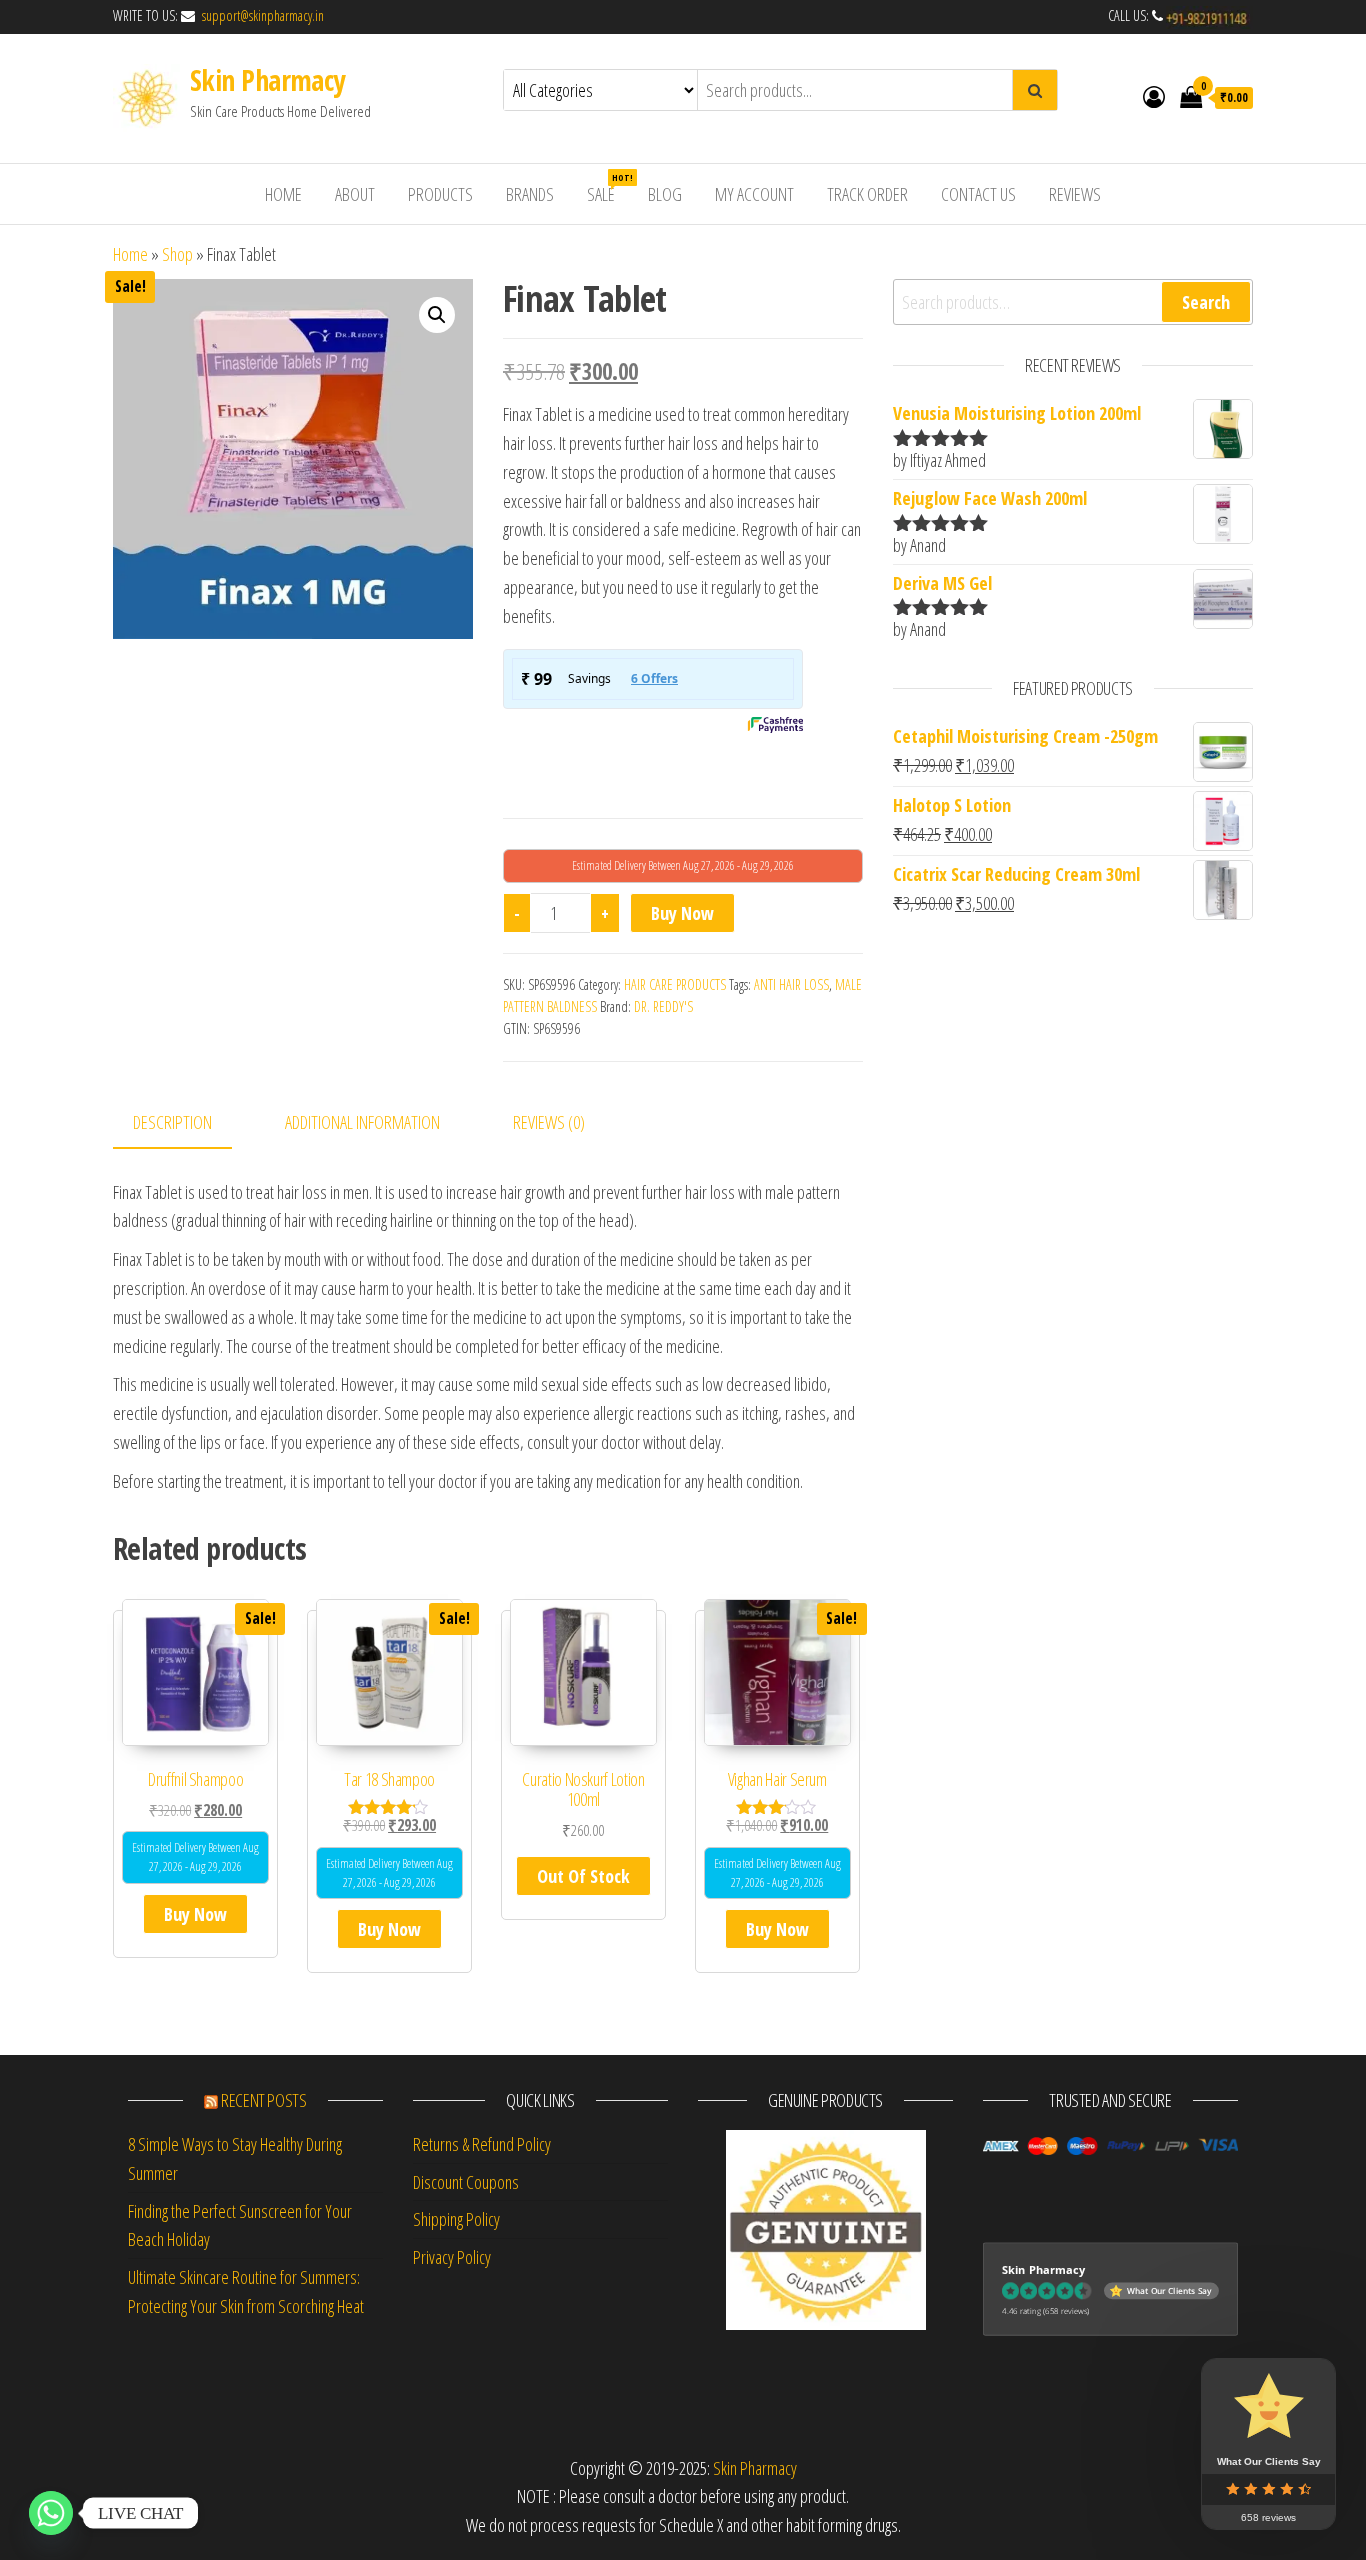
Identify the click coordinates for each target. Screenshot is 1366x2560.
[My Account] (1154, 96)
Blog (665, 194)
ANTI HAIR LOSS (791, 984)
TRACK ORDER (867, 194)
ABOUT (355, 194)
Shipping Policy (456, 2219)
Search (1206, 302)
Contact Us (978, 194)
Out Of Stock (583, 1876)
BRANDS (530, 194)
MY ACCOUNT (754, 194)
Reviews (1075, 194)
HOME (283, 194)
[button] (437, 315)
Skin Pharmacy (267, 80)
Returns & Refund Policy (482, 2144)
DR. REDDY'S (663, 1006)
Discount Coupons (466, 2182)
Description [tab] (172, 1122)
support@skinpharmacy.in (261, 15)
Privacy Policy (452, 2257)
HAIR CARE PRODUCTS (675, 984)
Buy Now (682, 913)
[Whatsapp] (51, 2513)
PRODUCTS (440, 194)
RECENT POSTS (264, 2100)
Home (130, 254)
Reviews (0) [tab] (549, 1122)
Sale (608, 188)
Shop (177, 254)
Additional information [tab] (362, 1122)
